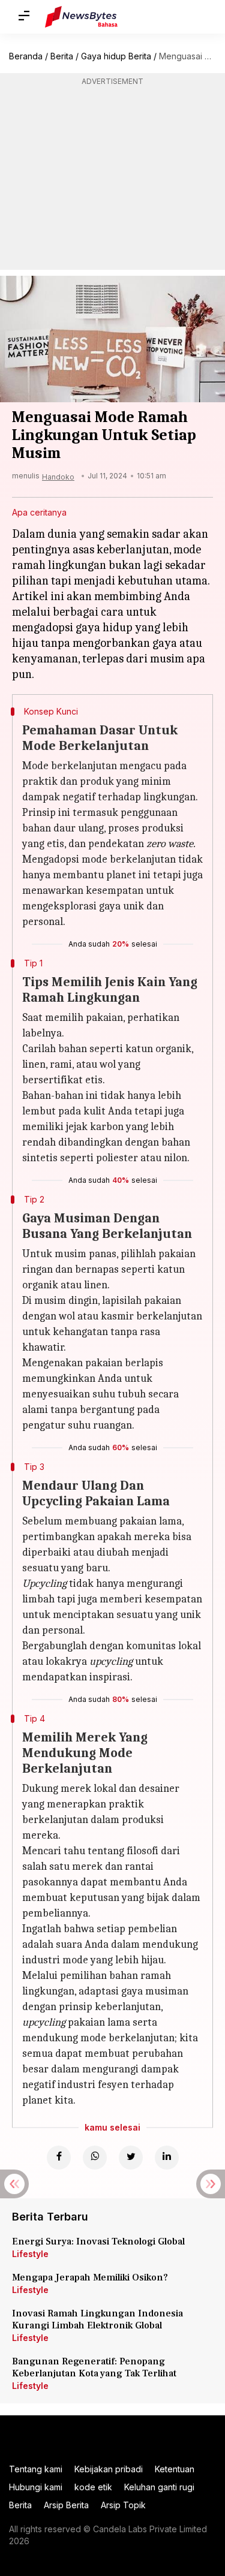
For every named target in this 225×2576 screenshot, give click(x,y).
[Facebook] (59, 2158)
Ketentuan (175, 2469)
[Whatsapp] (95, 2158)
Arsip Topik (123, 2505)
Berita (62, 56)
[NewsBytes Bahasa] (81, 17)
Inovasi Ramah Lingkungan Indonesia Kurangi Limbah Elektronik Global (97, 2319)
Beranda (26, 56)
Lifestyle (30, 2254)
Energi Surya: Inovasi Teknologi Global (98, 2241)
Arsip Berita (66, 2505)
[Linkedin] (167, 2158)
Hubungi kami (36, 2487)
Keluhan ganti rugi (159, 2487)
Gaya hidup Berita (116, 56)
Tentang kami (36, 2469)
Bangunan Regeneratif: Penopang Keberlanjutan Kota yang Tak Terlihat (94, 2367)
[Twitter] (131, 2158)
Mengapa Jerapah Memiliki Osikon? (90, 2277)
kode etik (93, 2487)
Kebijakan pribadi (109, 2469)
